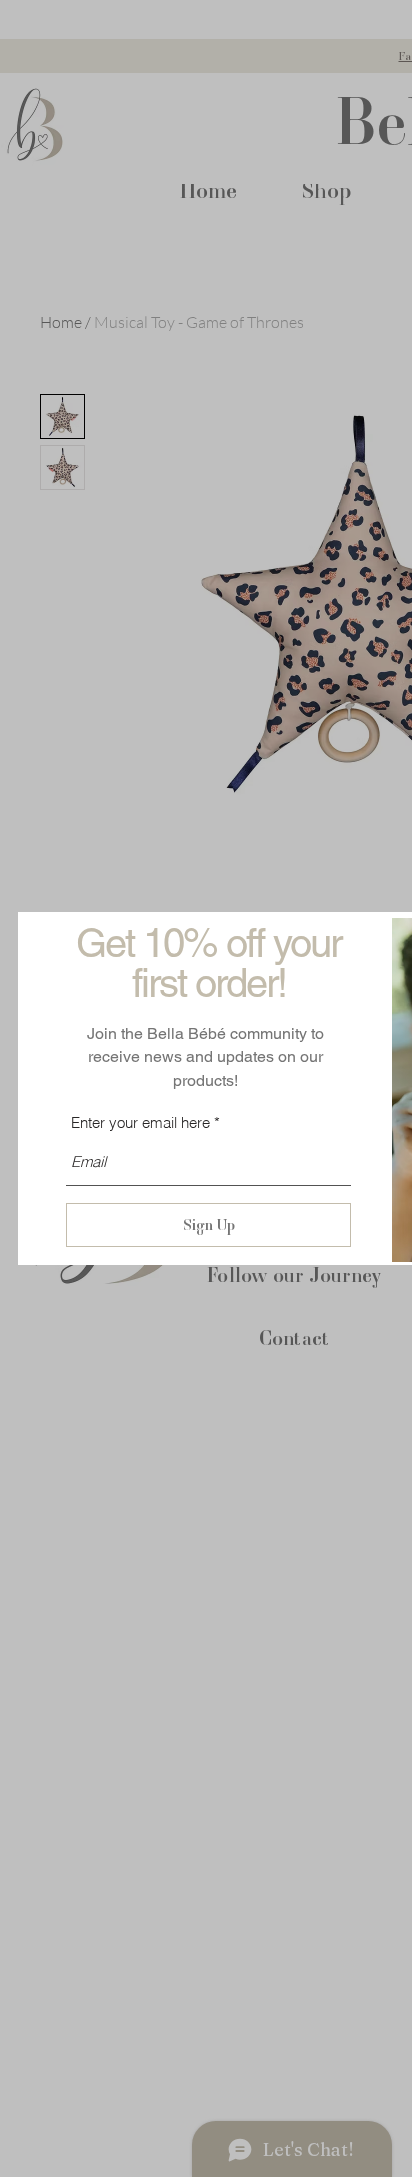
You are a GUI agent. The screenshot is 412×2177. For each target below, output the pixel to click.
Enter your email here (140, 1122)
